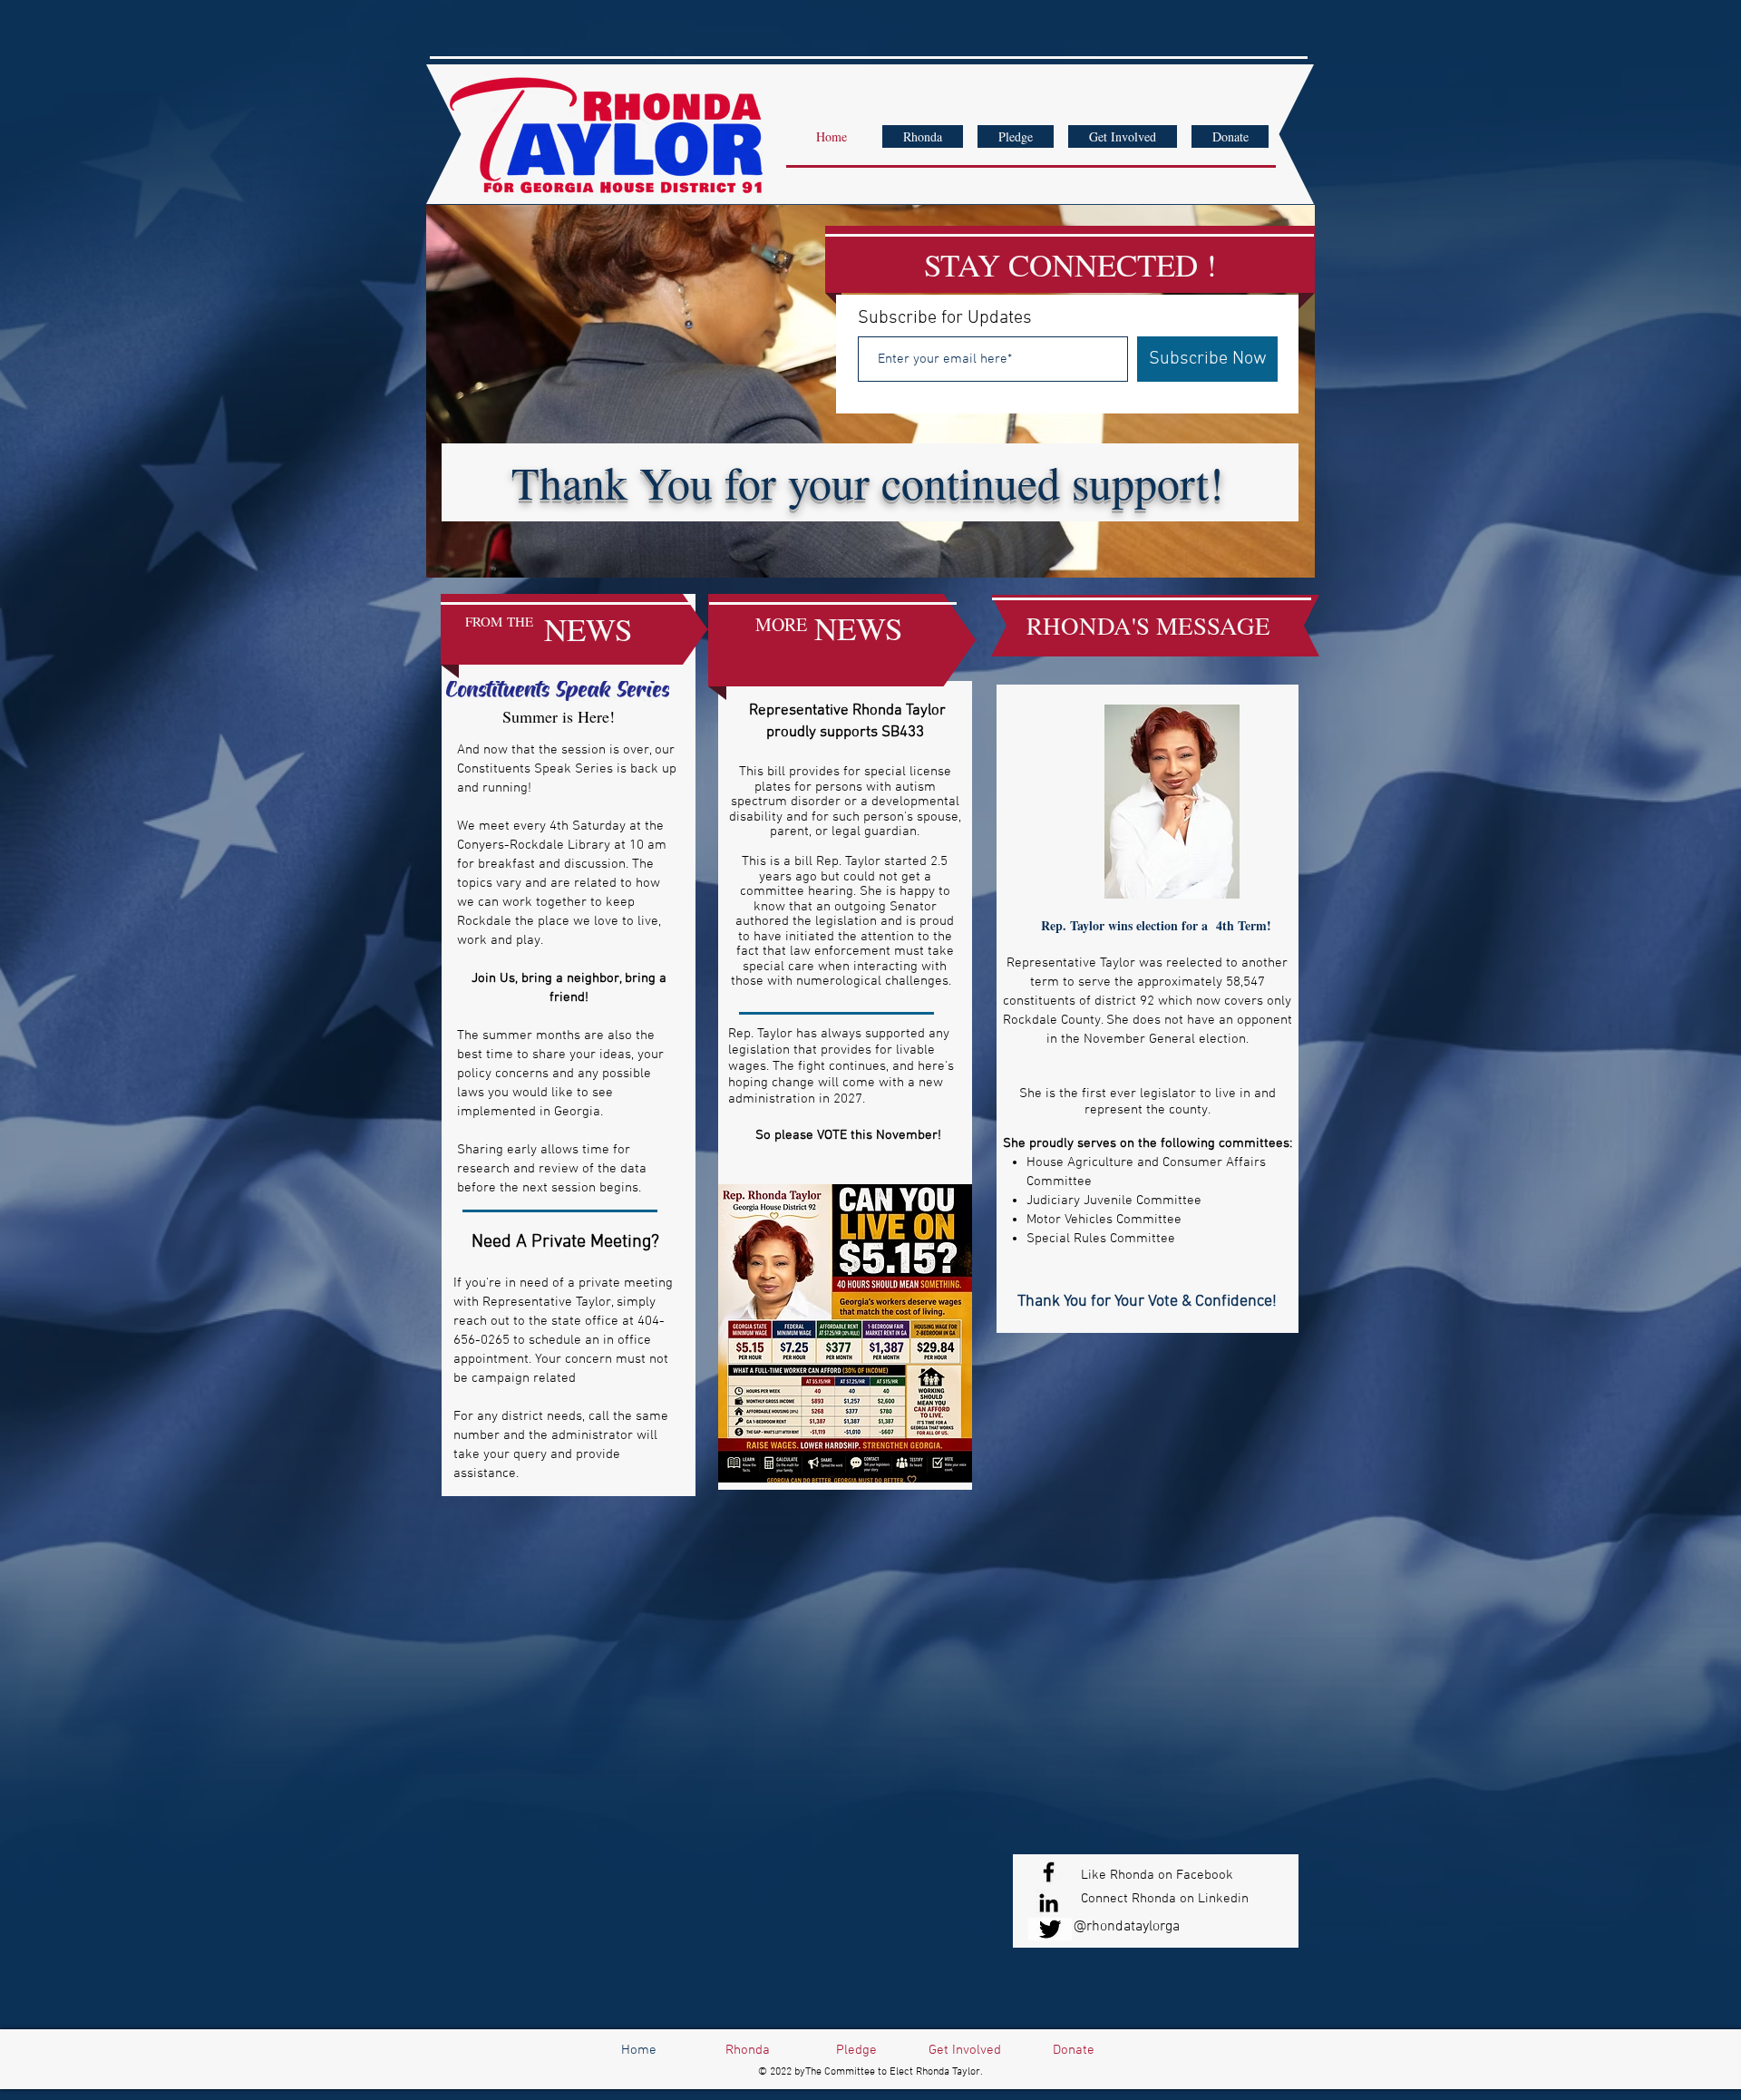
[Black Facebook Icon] (1049, 1872)
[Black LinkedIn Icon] (1049, 1903)
